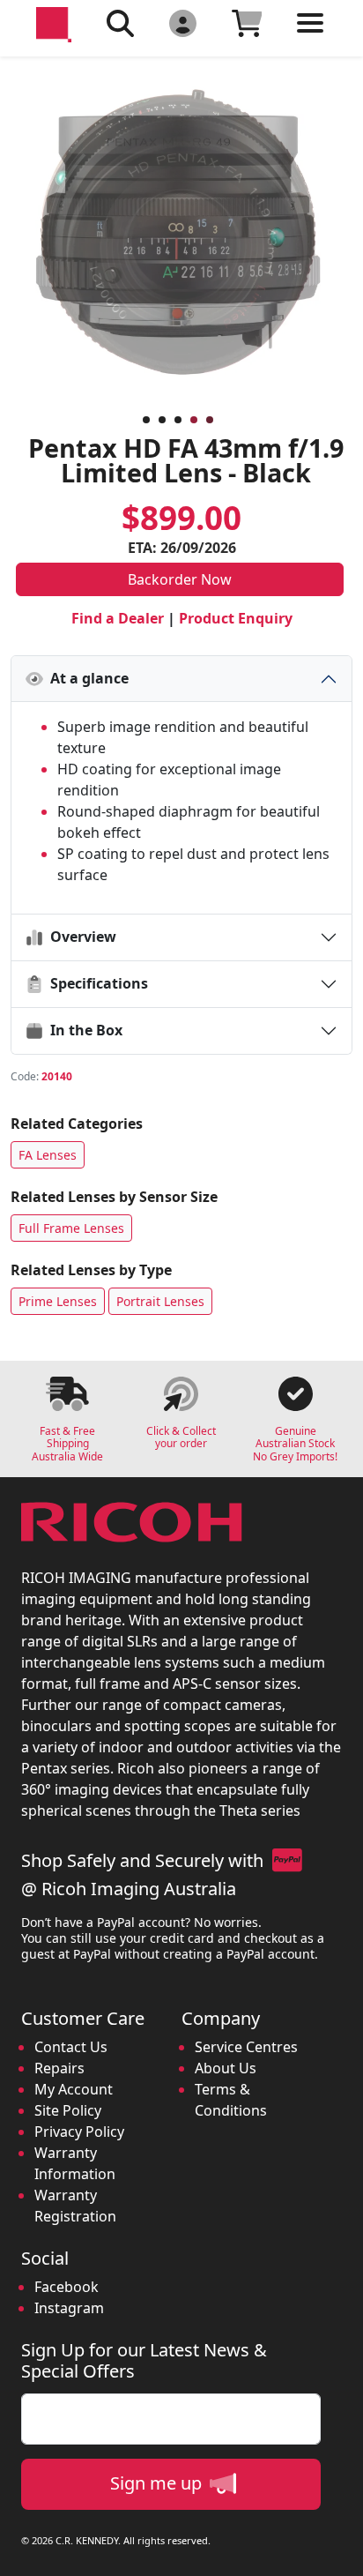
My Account (74, 2089)
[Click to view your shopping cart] (247, 22)
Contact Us (71, 2047)
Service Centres (246, 2047)
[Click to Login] (183, 22)
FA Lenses (48, 1155)
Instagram (69, 2308)
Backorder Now (180, 579)
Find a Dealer (118, 618)
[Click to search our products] (120, 22)
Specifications (96, 983)
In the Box (83, 1030)
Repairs (59, 2068)
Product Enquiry (236, 618)
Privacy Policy (79, 2132)
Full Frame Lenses (71, 1228)
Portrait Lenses (160, 1301)
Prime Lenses (58, 1301)
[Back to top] (338, 2551)
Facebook (67, 2287)
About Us (226, 2068)
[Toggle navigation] (310, 37)
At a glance (86, 678)
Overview (80, 937)
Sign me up (158, 2483)
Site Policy (68, 2110)
